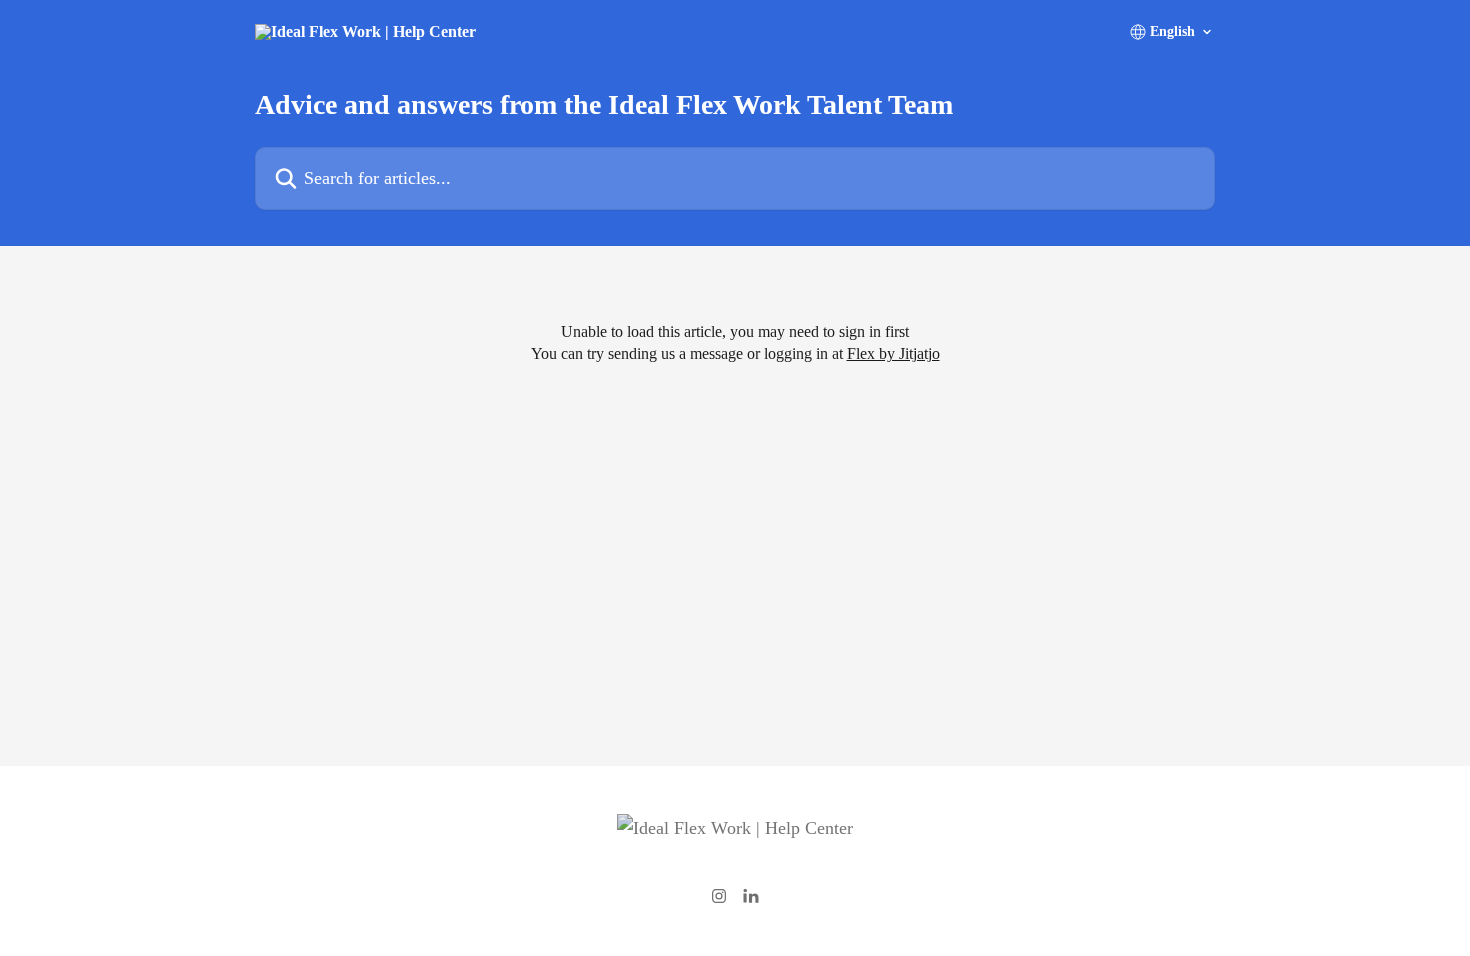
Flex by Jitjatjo (893, 353)
